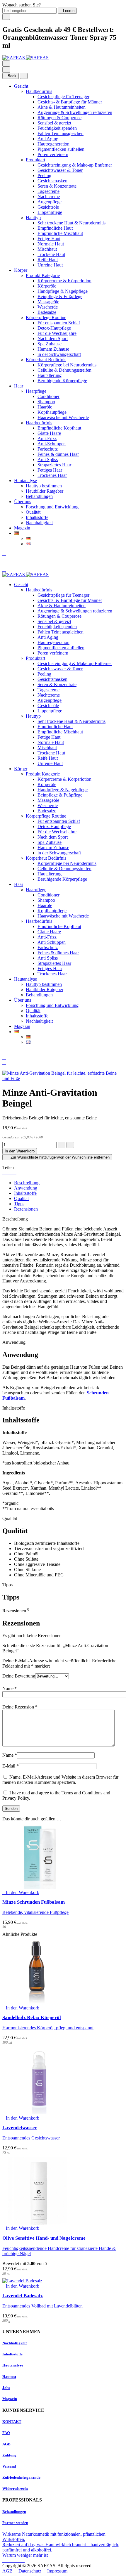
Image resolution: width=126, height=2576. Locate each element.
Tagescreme (48, 191)
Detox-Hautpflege (54, 328)
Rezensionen (26, 1209)
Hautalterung (50, 375)
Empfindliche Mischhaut (60, 233)
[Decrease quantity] (62, 1145)
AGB (6, 2444)
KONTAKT (12, 2422)
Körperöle (47, 286)
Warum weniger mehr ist (25, 2555)
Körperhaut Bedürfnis (46, 360)
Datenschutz (30, 2571)
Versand (9, 2466)
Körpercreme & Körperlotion (64, 281)
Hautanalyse (25, 481)
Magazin (22, 528)
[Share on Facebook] (4, 1173)
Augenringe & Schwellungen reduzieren (75, 112)
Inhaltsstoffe (37, 517)
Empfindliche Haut (55, 228)
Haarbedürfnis (39, 423)
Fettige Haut (49, 239)
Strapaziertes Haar (54, 465)
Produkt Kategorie (43, 275)
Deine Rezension (20, 1707)
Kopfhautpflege (52, 412)
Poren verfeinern (53, 154)
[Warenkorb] (4, 569)
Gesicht (21, 86)
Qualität (33, 512)
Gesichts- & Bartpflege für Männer (70, 102)
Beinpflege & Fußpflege (60, 296)
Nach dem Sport (53, 339)
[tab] (69, 1183)
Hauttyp (33, 218)
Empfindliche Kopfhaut (59, 428)
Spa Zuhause (50, 344)
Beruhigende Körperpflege (62, 381)
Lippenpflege (50, 212)
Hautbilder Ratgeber (45, 491)
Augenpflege (50, 202)
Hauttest (9, 2377)
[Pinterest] (23, 2560)
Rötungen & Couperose (59, 118)
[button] (21, 1892)
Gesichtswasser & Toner (60, 170)
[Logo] (25, 58)
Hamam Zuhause (53, 349)
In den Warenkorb (20, 1151)
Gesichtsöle (48, 207)
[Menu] (6, 64)
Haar (19, 386)
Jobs (6, 2388)
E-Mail (11, 1766)
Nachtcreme (49, 197)
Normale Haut (51, 244)
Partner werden (15, 2523)
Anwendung (26, 1188)
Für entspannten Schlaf (59, 323)
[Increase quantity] (70, 1145)
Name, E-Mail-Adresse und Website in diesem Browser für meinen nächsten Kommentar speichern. (60, 1780)
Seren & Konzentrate (57, 186)
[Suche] (4, 554)
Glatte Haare (49, 433)
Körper (21, 270)
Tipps (19, 1204)
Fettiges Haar (50, 470)
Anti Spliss (48, 459)
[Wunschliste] (4, 564)
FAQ (6, 2433)
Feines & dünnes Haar (58, 454)
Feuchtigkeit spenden (57, 128)
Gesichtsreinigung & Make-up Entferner (75, 165)
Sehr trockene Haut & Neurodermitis (71, 223)
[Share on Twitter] (8, 1173)
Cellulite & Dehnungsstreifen (64, 370)
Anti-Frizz (47, 438)
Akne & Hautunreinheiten (62, 107)
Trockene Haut (51, 254)
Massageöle (48, 302)
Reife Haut (48, 260)
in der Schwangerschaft (59, 354)
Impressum (57, 2571)
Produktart (35, 160)
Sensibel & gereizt (54, 123)
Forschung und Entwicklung (52, 507)
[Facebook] (5, 2560)
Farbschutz (48, 449)
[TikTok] (19, 2560)
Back (12, 76)
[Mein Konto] (4, 559)
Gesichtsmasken (52, 181)
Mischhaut (47, 249)
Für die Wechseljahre (57, 333)
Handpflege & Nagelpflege (63, 291)
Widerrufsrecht (15, 2488)
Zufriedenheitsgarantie (21, 2477)
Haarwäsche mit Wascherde (63, 417)
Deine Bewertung (19, 1676)
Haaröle (45, 407)
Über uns (23, 502)
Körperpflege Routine (46, 317)
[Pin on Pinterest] (11, 1173)
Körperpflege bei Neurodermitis (67, 365)
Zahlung (9, 2455)
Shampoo (46, 402)
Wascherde (48, 307)
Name (10, 1688)
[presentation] (63, 1912)
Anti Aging (48, 139)
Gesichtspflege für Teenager (63, 97)
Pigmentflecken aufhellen (61, 149)
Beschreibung (27, 1183)
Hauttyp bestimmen (44, 486)
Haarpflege (36, 391)
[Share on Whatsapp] (15, 1173)
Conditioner (48, 396)
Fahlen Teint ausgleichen (61, 133)
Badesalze (47, 312)
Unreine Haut (50, 265)
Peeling (44, 175)
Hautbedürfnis (39, 91)
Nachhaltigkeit (39, 523)
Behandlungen (39, 496)
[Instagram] (9, 2560)
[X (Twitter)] (14, 2560)
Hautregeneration (53, 144)
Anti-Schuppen (52, 444)
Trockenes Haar (52, 475)
